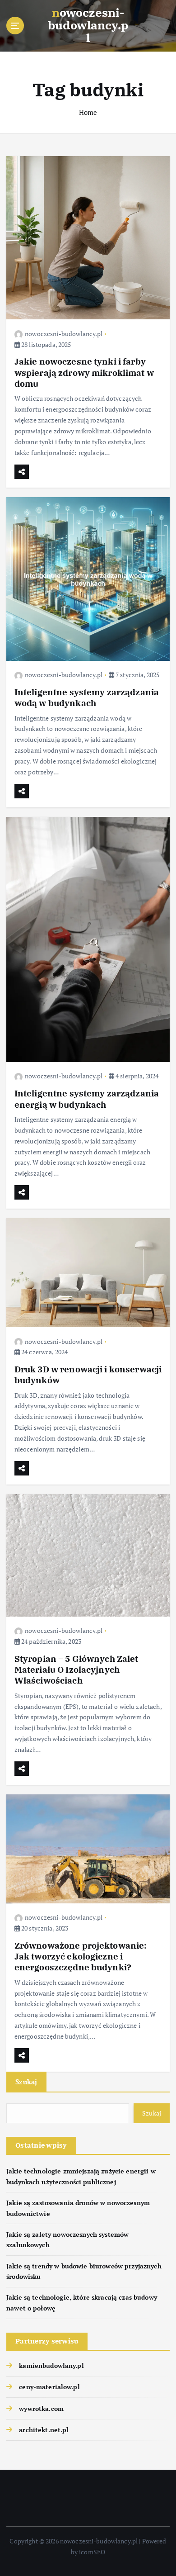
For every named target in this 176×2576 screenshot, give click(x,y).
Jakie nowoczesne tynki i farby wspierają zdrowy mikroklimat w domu (84, 372)
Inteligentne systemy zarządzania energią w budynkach (87, 1098)
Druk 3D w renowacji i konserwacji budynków (88, 1374)
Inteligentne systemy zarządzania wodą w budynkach (87, 697)
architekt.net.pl (44, 2430)
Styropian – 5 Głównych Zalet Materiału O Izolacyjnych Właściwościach (76, 1669)
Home (88, 112)
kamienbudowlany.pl (51, 2365)
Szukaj (26, 2082)
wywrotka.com (41, 2408)
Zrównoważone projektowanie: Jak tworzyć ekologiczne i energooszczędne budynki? (81, 1956)
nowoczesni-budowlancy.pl (64, 334)
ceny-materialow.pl (49, 2387)
